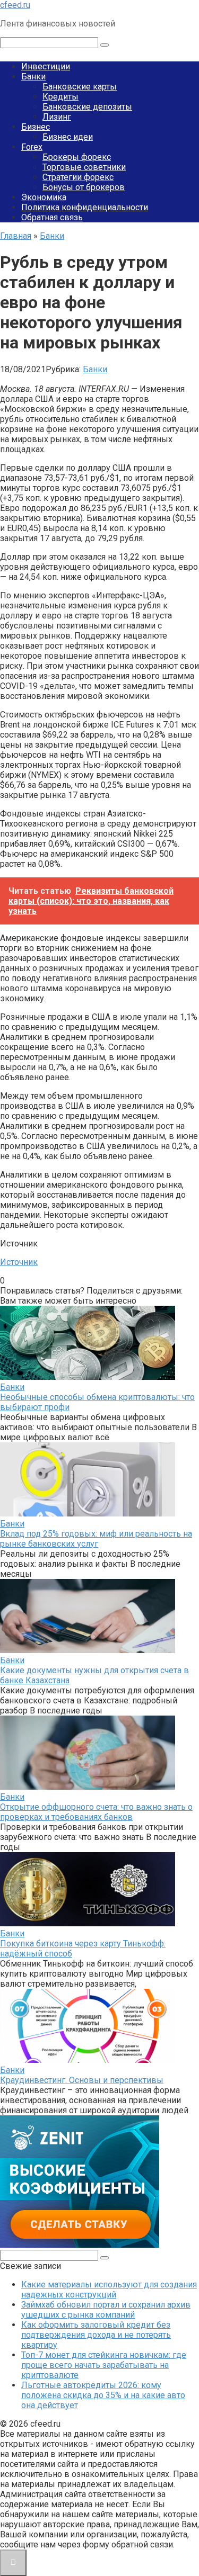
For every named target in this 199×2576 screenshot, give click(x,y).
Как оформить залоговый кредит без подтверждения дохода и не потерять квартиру (96, 2335)
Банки (33, 77)
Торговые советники (84, 167)
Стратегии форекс (78, 177)
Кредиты (60, 97)
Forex (32, 147)
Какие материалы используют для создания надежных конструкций (109, 2290)
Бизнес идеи (68, 137)
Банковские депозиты (87, 107)
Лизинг (57, 117)
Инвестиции (46, 66)
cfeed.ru (15, 5)
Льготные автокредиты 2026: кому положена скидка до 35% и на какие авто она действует (103, 2395)
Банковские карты (80, 87)
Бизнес (36, 127)
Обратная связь (52, 217)
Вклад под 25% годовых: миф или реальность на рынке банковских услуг (96, 1539)
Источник (19, 1262)
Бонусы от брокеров (84, 187)
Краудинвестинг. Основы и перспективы (82, 2080)
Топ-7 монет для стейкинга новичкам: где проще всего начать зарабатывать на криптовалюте (104, 2365)
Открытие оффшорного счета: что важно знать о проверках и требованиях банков (96, 1812)
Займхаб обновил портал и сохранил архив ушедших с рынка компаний (106, 2310)
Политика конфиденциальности (85, 207)
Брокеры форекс (77, 157)
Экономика (44, 197)
